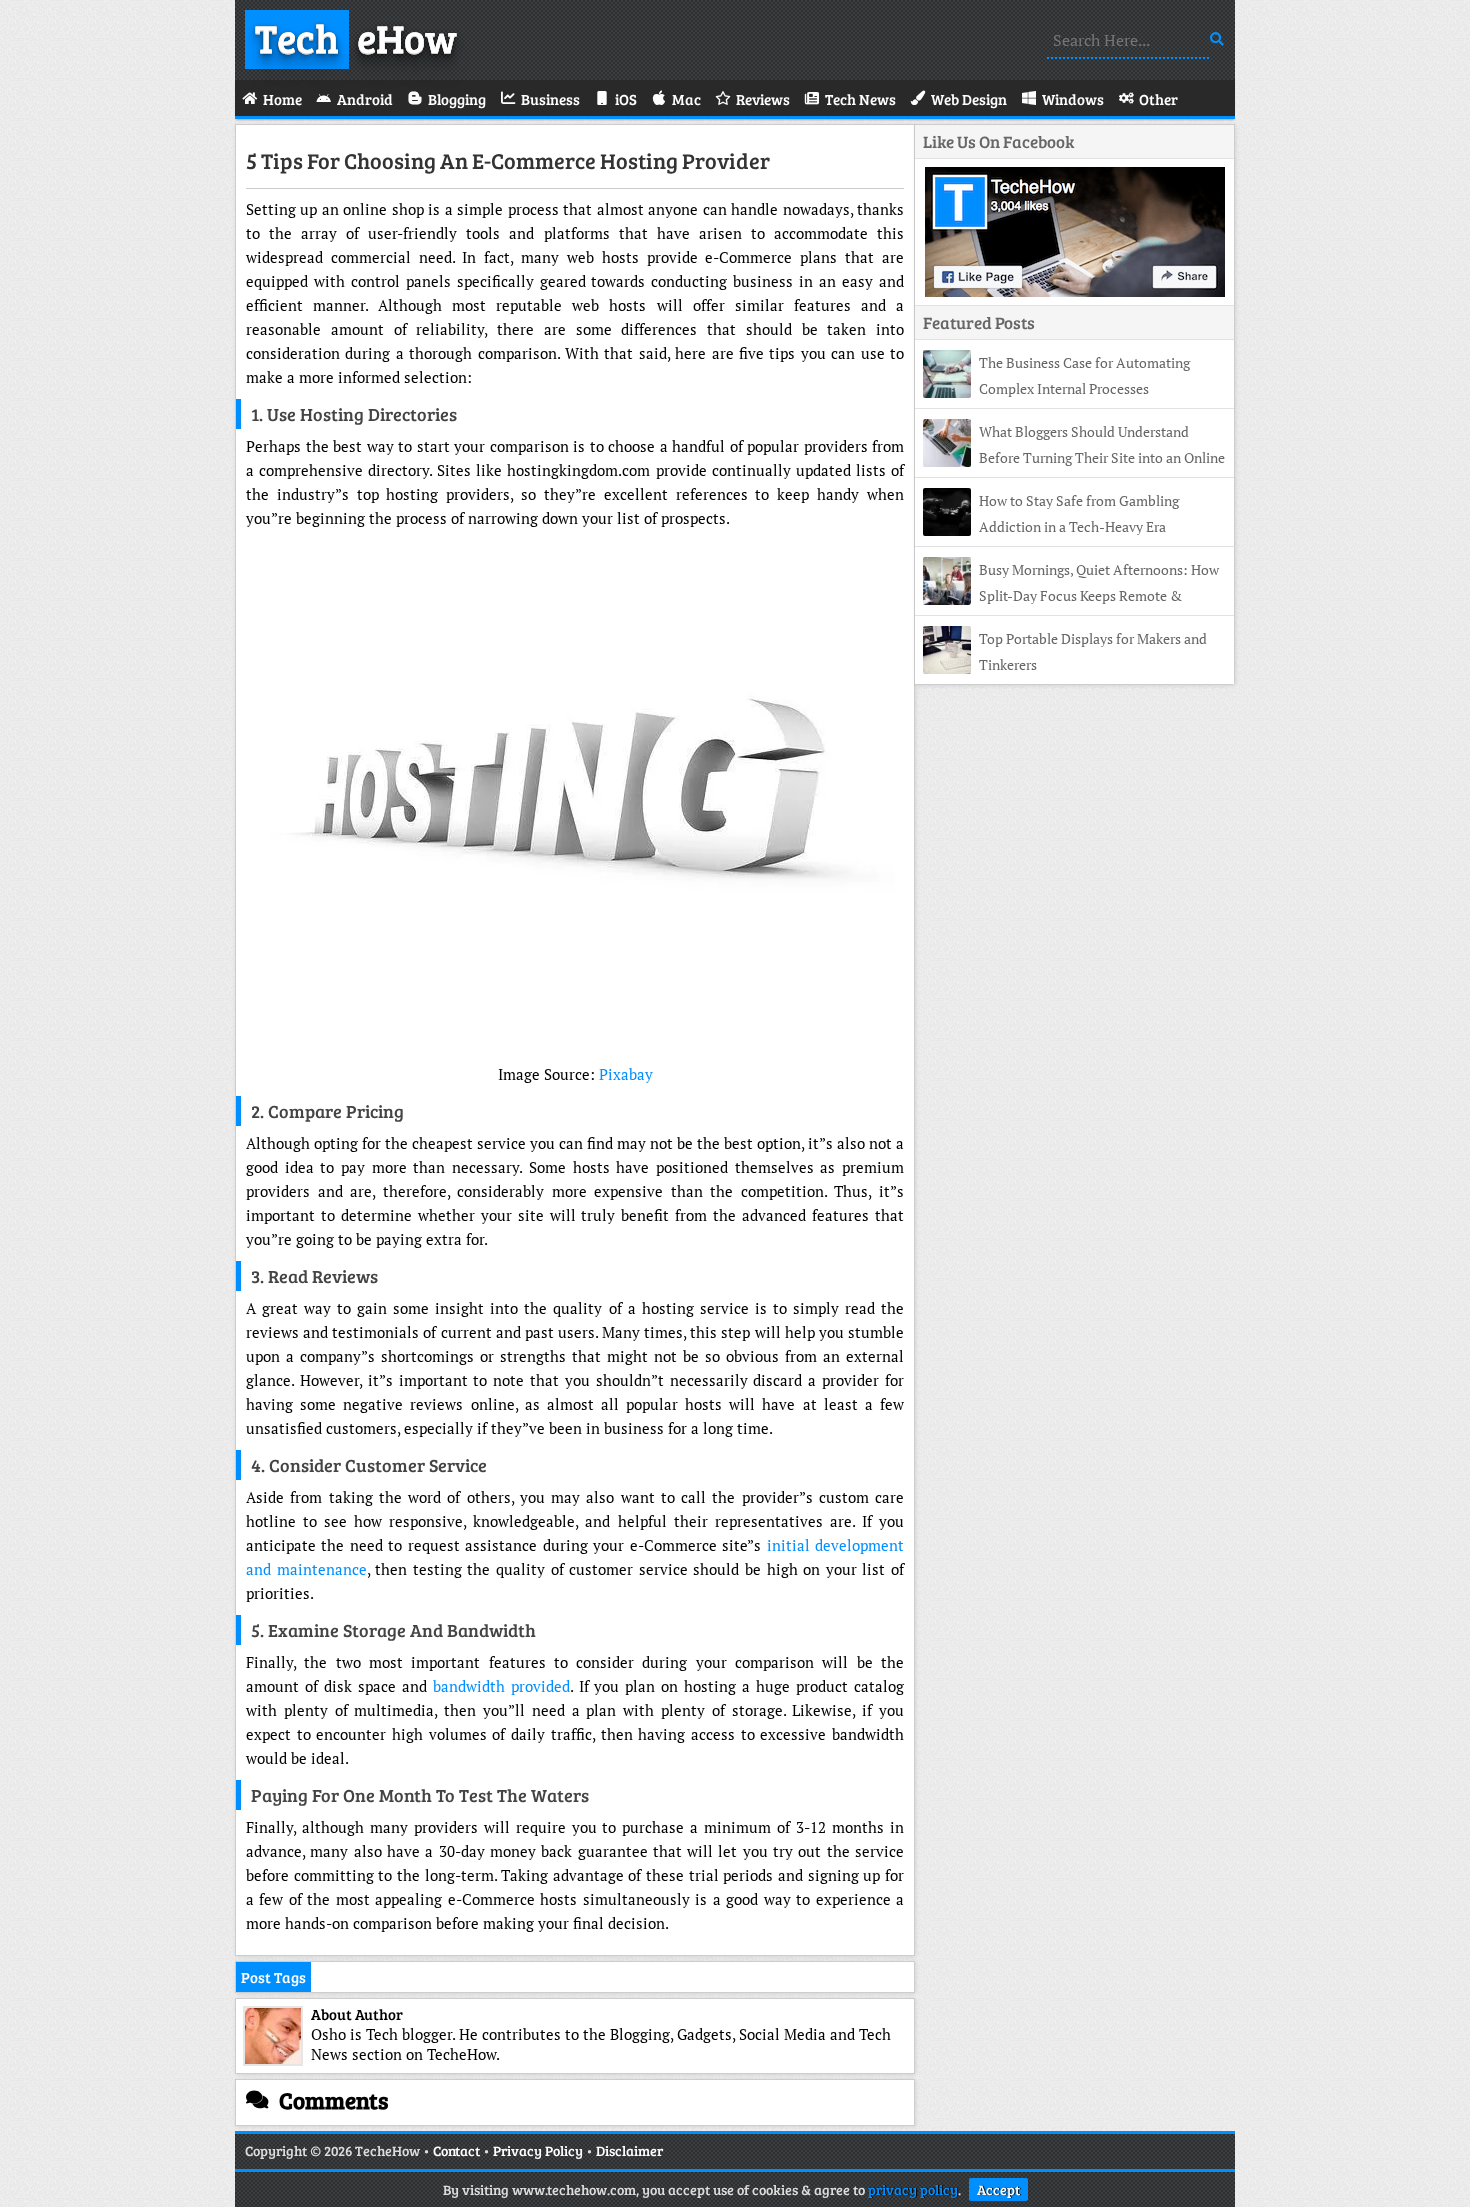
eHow (356, 37)
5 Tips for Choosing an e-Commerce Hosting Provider (508, 160)
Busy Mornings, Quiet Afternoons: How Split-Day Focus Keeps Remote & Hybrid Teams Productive (1071, 595)
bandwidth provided (501, 1686)
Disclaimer (629, 2150)
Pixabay (626, 1074)
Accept (998, 2189)
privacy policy (913, 2189)
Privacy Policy (538, 2150)
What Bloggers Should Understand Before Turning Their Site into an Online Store (1074, 457)
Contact (456, 2150)
